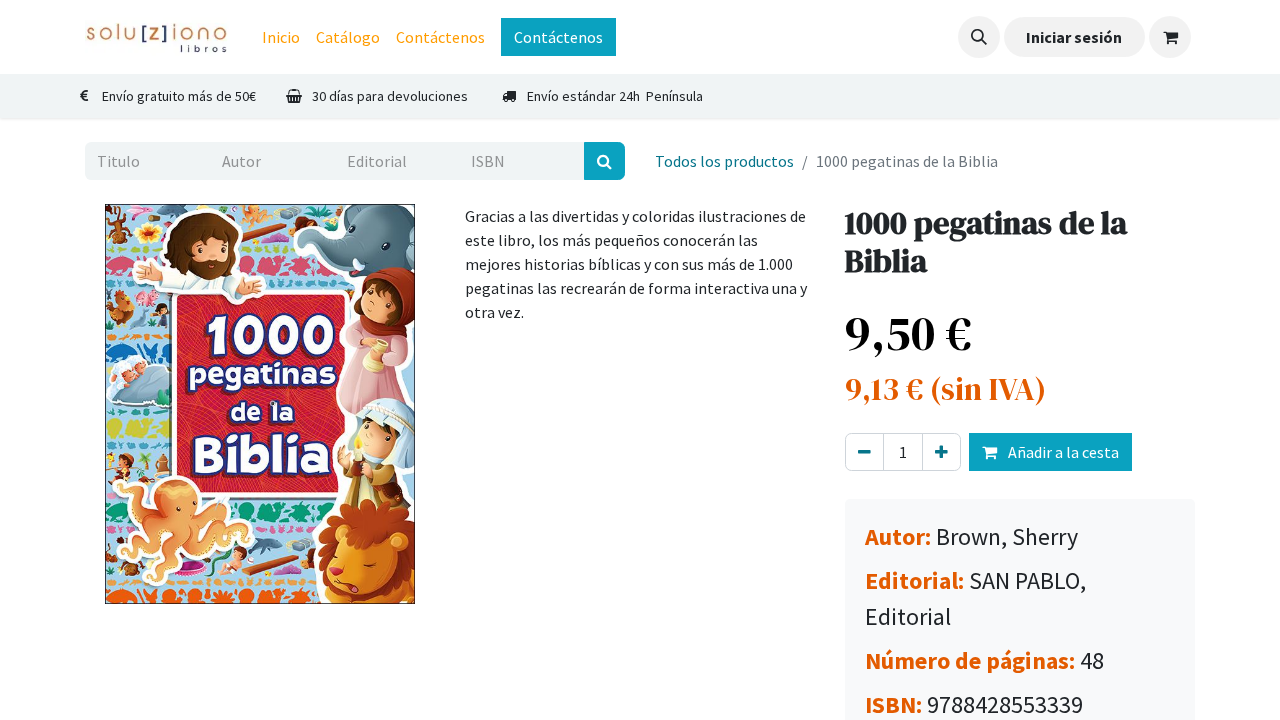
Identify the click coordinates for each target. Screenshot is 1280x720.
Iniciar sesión (1074, 37)
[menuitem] (281, 37)
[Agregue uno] (941, 452)
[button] (979, 37)
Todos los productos (724, 161)
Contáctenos (558, 37)
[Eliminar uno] (864, 452)
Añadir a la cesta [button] (1062, 452)
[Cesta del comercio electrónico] (1170, 37)
